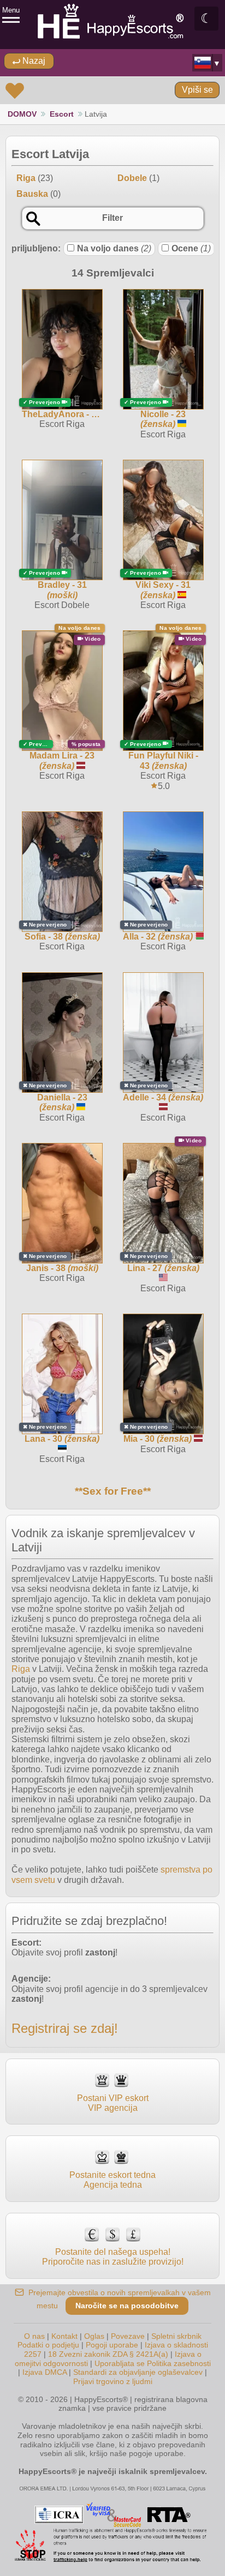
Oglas (94, 2336)
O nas (34, 2336)
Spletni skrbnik (176, 2336)
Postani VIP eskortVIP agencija (113, 2103)
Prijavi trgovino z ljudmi (113, 2381)
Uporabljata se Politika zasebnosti (153, 2363)
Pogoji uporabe (112, 2345)
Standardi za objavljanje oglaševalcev (138, 2372)
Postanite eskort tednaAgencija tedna (112, 2180)
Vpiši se (197, 90)
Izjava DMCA (45, 2372)
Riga (21, 1669)
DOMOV (22, 114)
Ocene (191, 248)
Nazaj (33, 61)
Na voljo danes (114, 248)
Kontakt (64, 2336)
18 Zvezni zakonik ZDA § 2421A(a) (108, 2354)
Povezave (128, 2336)
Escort (62, 114)
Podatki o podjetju (48, 2345)
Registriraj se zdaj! (65, 2028)
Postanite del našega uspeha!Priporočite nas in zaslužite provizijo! (113, 2257)
